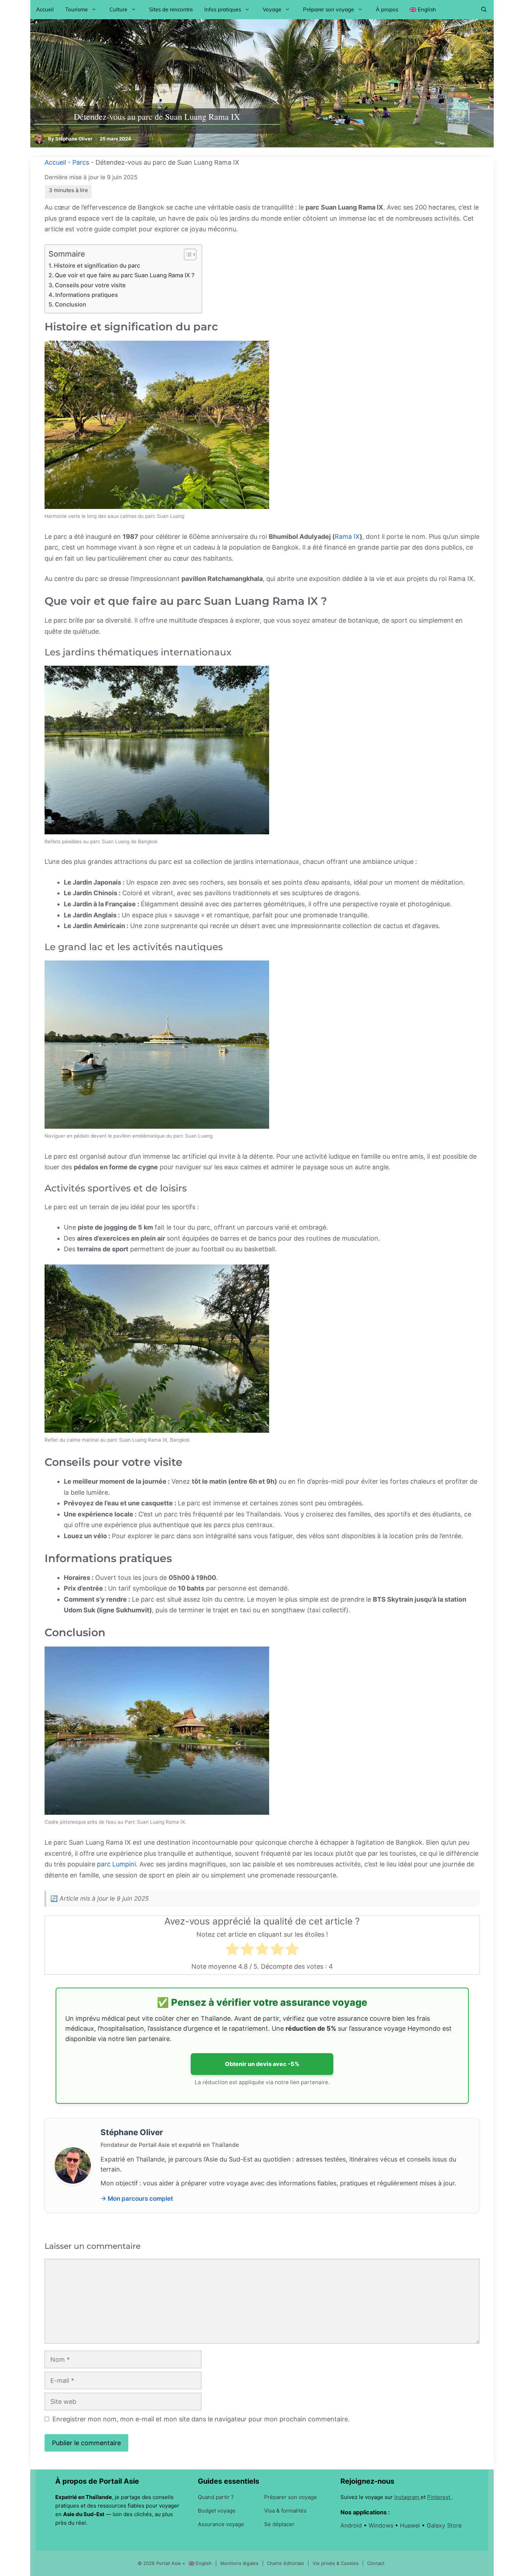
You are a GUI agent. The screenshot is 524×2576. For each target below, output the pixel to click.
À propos (387, 9)
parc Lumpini (116, 1864)
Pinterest (439, 2497)
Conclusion (71, 304)
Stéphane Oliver (74, 139)
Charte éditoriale (286, 2563)
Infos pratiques (223, 9)
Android (352, 2525)
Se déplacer (279, 2524)
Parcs (81, 162)
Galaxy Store (444, 2525)
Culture (118, 9)
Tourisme (76, 9)
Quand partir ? (216, 2497)
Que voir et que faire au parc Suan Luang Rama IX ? (125, 275)
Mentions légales (240, 2563)
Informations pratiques (87, 295)
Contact (376, 2563)
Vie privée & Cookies (336, 2563)
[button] (484, 10)
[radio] (232, 1951)
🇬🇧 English (423, 9)
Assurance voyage (221, 2524)
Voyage (272, 9)
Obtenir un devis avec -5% (262, 2064)
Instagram (407, 2497)
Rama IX (347, 537)
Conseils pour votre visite (90, 285)
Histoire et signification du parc (97, 266)
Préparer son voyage (328, 9)
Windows (382, 2525)
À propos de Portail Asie (97, 2481)
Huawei (411, 2525)
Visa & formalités (285, 2511)
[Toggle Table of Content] (187, 254)
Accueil (45, 9)
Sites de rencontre (171, 9)
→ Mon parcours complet (137, 2198)
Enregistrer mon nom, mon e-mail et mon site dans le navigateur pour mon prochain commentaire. (201, 2419)
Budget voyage (217, 2511)
